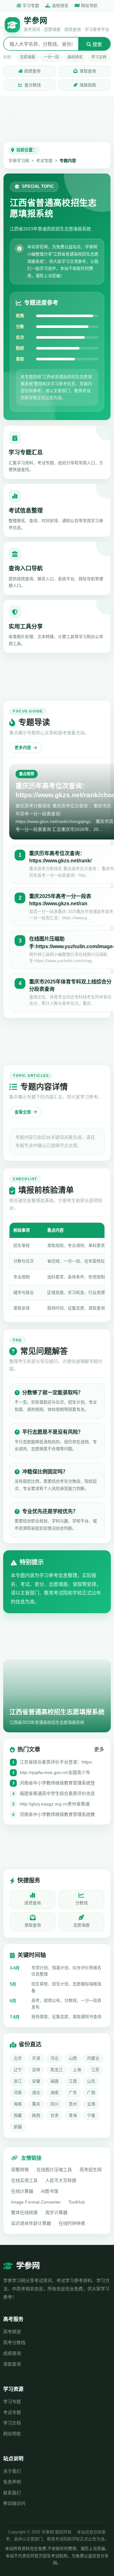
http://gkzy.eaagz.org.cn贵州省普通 (55, 1804)
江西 (73, 2081)
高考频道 (12, 2332)
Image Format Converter (36, 2202)
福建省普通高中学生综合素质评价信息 (57, 1793)
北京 (18, 2058)
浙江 (18, 2081)
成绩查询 (32, 71)
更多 (99, 1749)
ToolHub (77, 2202)
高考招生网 (91, 2170)
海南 (18, 2104)
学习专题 (31, 6)
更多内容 (23, 748)
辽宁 (18, 2070)
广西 (91, 2093)
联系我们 (12, 2493)
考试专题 (44, 161)
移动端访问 (14, 2503)
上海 (77, 2070)
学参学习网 (19, 161)
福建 (54, 2081)
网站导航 (12, 2434)
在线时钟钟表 (72, 2223)
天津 (36, 2058)
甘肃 (54, 2115)
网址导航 (89, 6)
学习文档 (99, 57)
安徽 (36, 2081)
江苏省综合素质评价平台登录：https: (56, 1762)
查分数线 (33, 85)
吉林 (36, 2070)
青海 (73, 2115)
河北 (54, 2058)
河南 (18, 2093)
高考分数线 (14, 2342)
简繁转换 (20, 2170)
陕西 (36, 2115)
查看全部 (23, 1112)
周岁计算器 (56, 2212)
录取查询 (88, 71)
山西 (73, 2058)
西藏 (18, 2115)
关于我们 (12, 2471)
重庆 (36, 2104)
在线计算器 (22, 2191)
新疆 (18, 2127)
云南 (91, 2104)
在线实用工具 (24, 2180)
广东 (73, 2093)
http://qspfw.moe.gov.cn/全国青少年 (55, 1772)
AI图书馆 (50, 2191)
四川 (54, 2104)
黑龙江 (57, 2070)
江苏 (95, 2070)
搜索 (97, 44)
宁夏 (91, 2115)
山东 (91, 2081)
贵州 (73, 2104)
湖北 (36, 2093)
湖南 (54, 2093)
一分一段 (51, 57)
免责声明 (12, 2482)
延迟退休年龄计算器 (31, 2223)
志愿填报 (28, 57)
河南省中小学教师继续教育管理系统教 (57, 1814)
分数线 (82, 1903)
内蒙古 (93, 2058)
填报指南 (88, 85)
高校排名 (60, 6)
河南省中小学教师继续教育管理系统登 (57, 1783)
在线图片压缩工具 (54, 2170)
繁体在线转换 (24, 2212)
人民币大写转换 (61, 2180)
